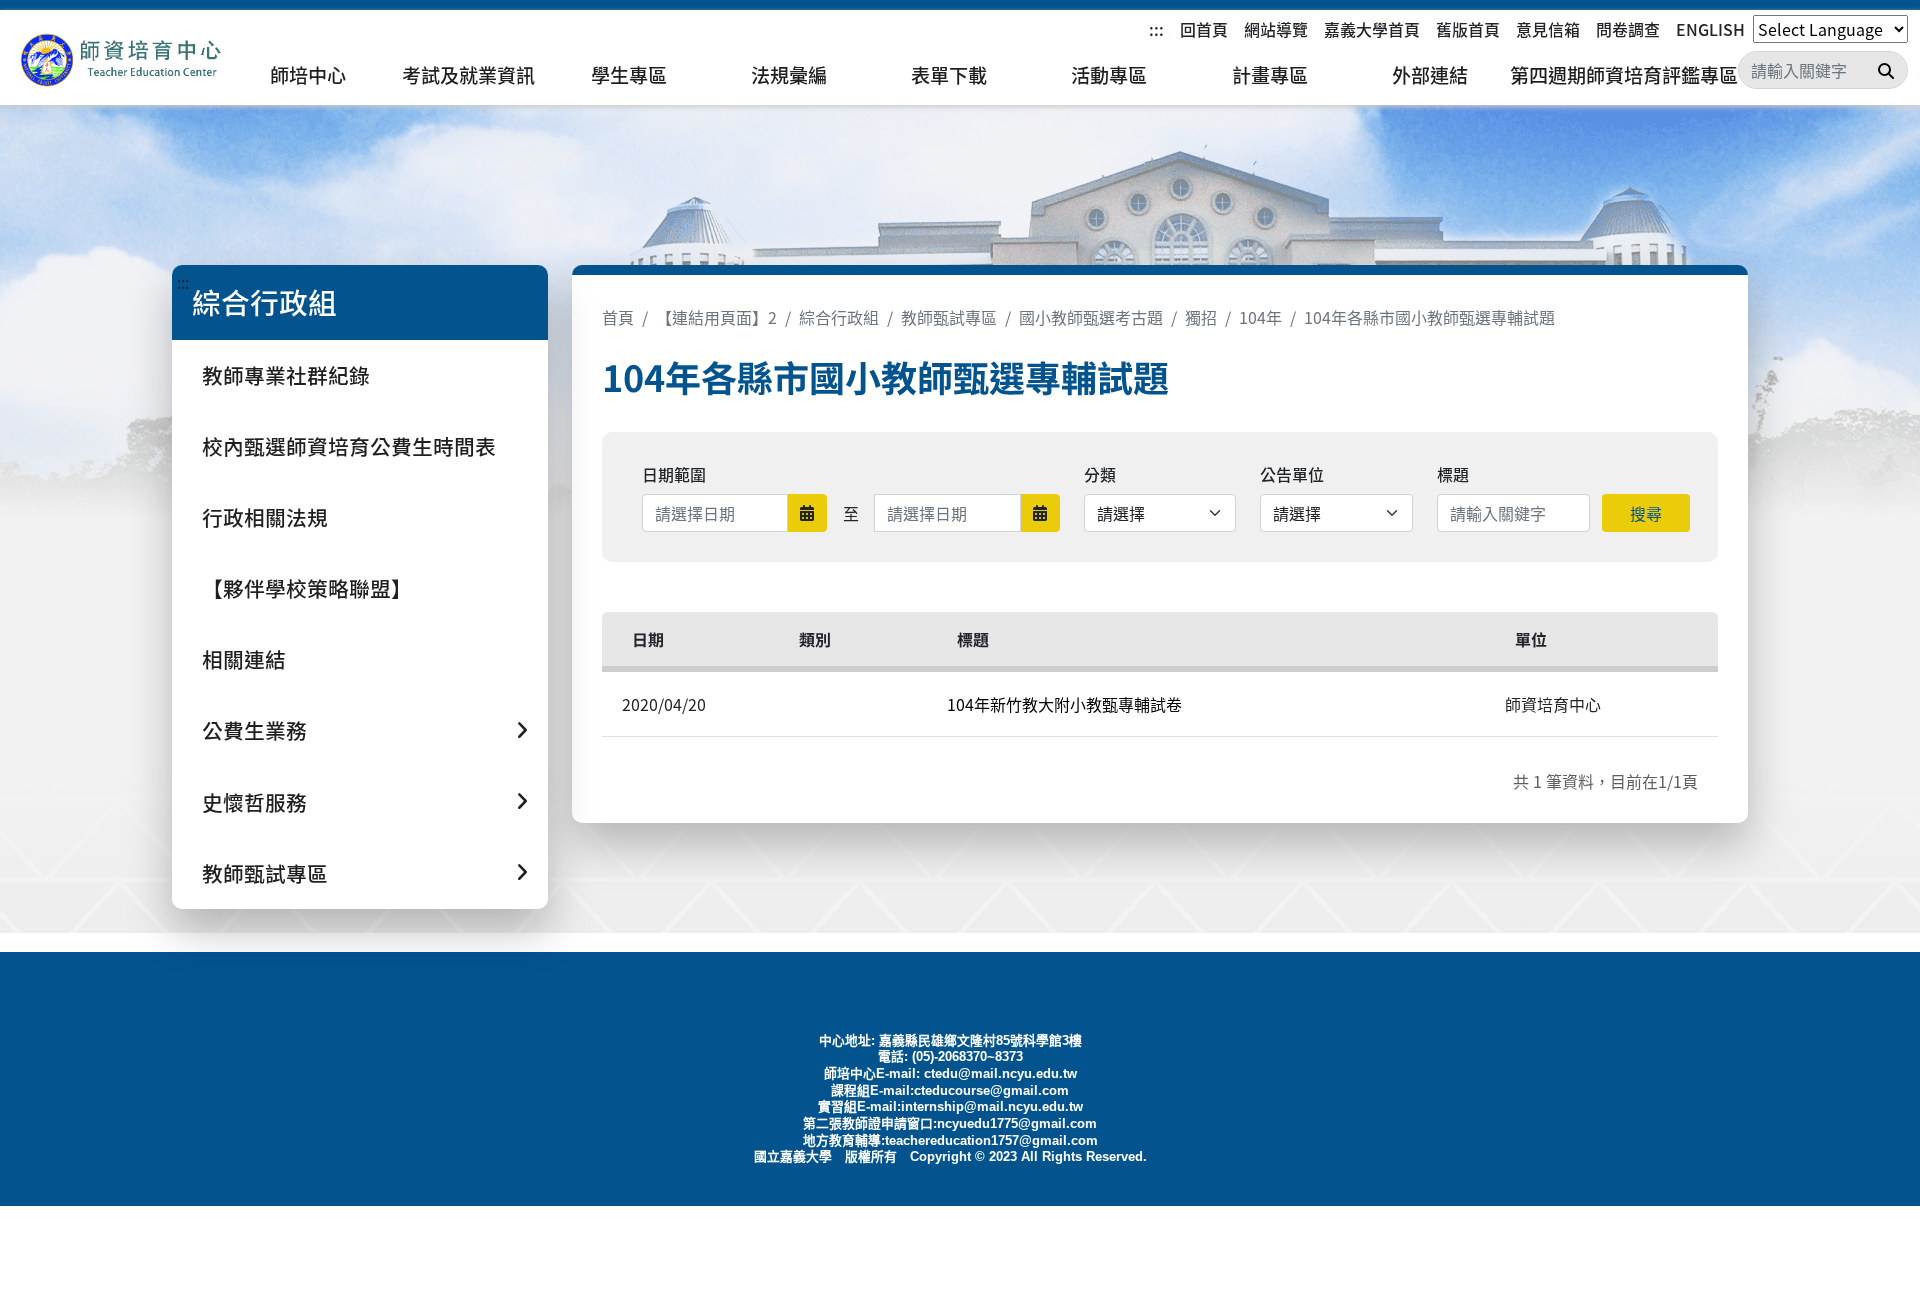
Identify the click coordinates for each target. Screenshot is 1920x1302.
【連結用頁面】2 (716, 317)
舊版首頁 (1468, 29)
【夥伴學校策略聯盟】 (307, 588)
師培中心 (308, 75)
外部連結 (1430, 75)
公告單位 (1292, 474)
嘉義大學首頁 (1372, 29)
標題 (1453, 474)
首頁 (618, 317)
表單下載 (949, 75)
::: (1156, 29)
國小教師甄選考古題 (1091, 317)
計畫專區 (1270, 75)
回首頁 (1204, 29)
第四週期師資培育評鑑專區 (1624, 75)
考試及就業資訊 (468, 75)
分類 (1100, 474)
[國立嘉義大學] (120, 60)
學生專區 (629, 75)
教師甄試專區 (949, 317)
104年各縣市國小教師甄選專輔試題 (1429, 317)
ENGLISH (1710, 29)
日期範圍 (674, 474)
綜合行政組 (839, 317)
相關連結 (244, 659)
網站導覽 (1276, 29)
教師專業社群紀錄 (286, 375)
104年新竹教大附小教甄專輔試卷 (1064, 704)
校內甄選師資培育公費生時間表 (349, 446)
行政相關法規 (265, 517)
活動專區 (1109, 75)
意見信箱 (1548, 29)
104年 (1260, 317)
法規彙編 (789, 75)
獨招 (1201, 317)
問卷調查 (1628, 29)
